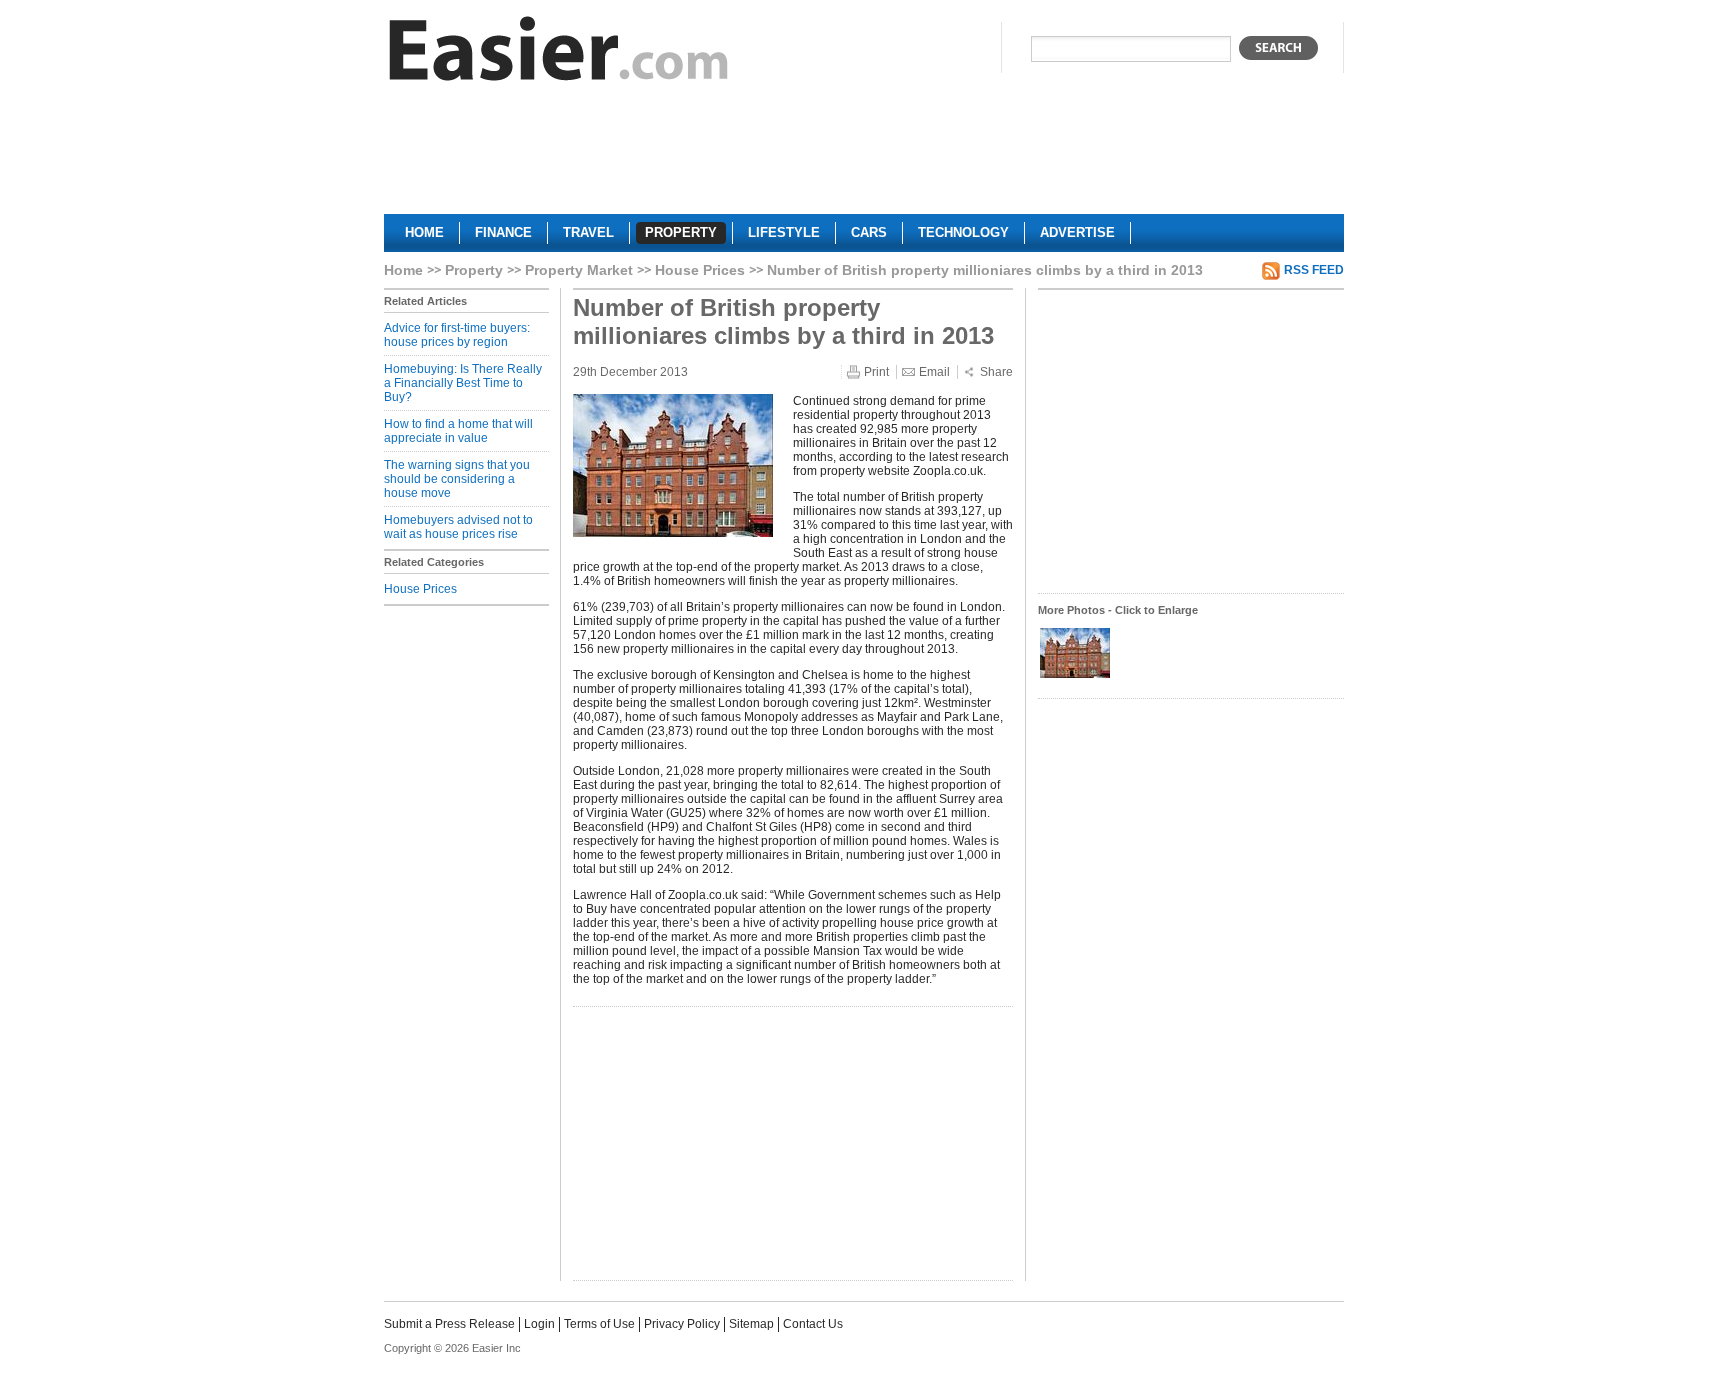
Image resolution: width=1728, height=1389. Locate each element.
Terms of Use (599, 1324)
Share (996, 372)
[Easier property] (559, 53)
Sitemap (751, 1324)
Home (403, 270)
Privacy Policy (682, 1324)
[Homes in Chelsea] (1075, 676)
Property (474, 270)
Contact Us (813, 1324)
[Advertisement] (864, 156)
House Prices (700, 270)
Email (934, 372)
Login (539, 1324)
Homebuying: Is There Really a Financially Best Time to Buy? (463, 383)
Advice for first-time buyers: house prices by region (457, 335)
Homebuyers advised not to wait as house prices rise (458, 527)
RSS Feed (1314, 270)
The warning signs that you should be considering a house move (457, 479)
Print (876, 372)
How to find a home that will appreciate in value (458, 431)
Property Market (579, 270)
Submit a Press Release (449, 1324)
